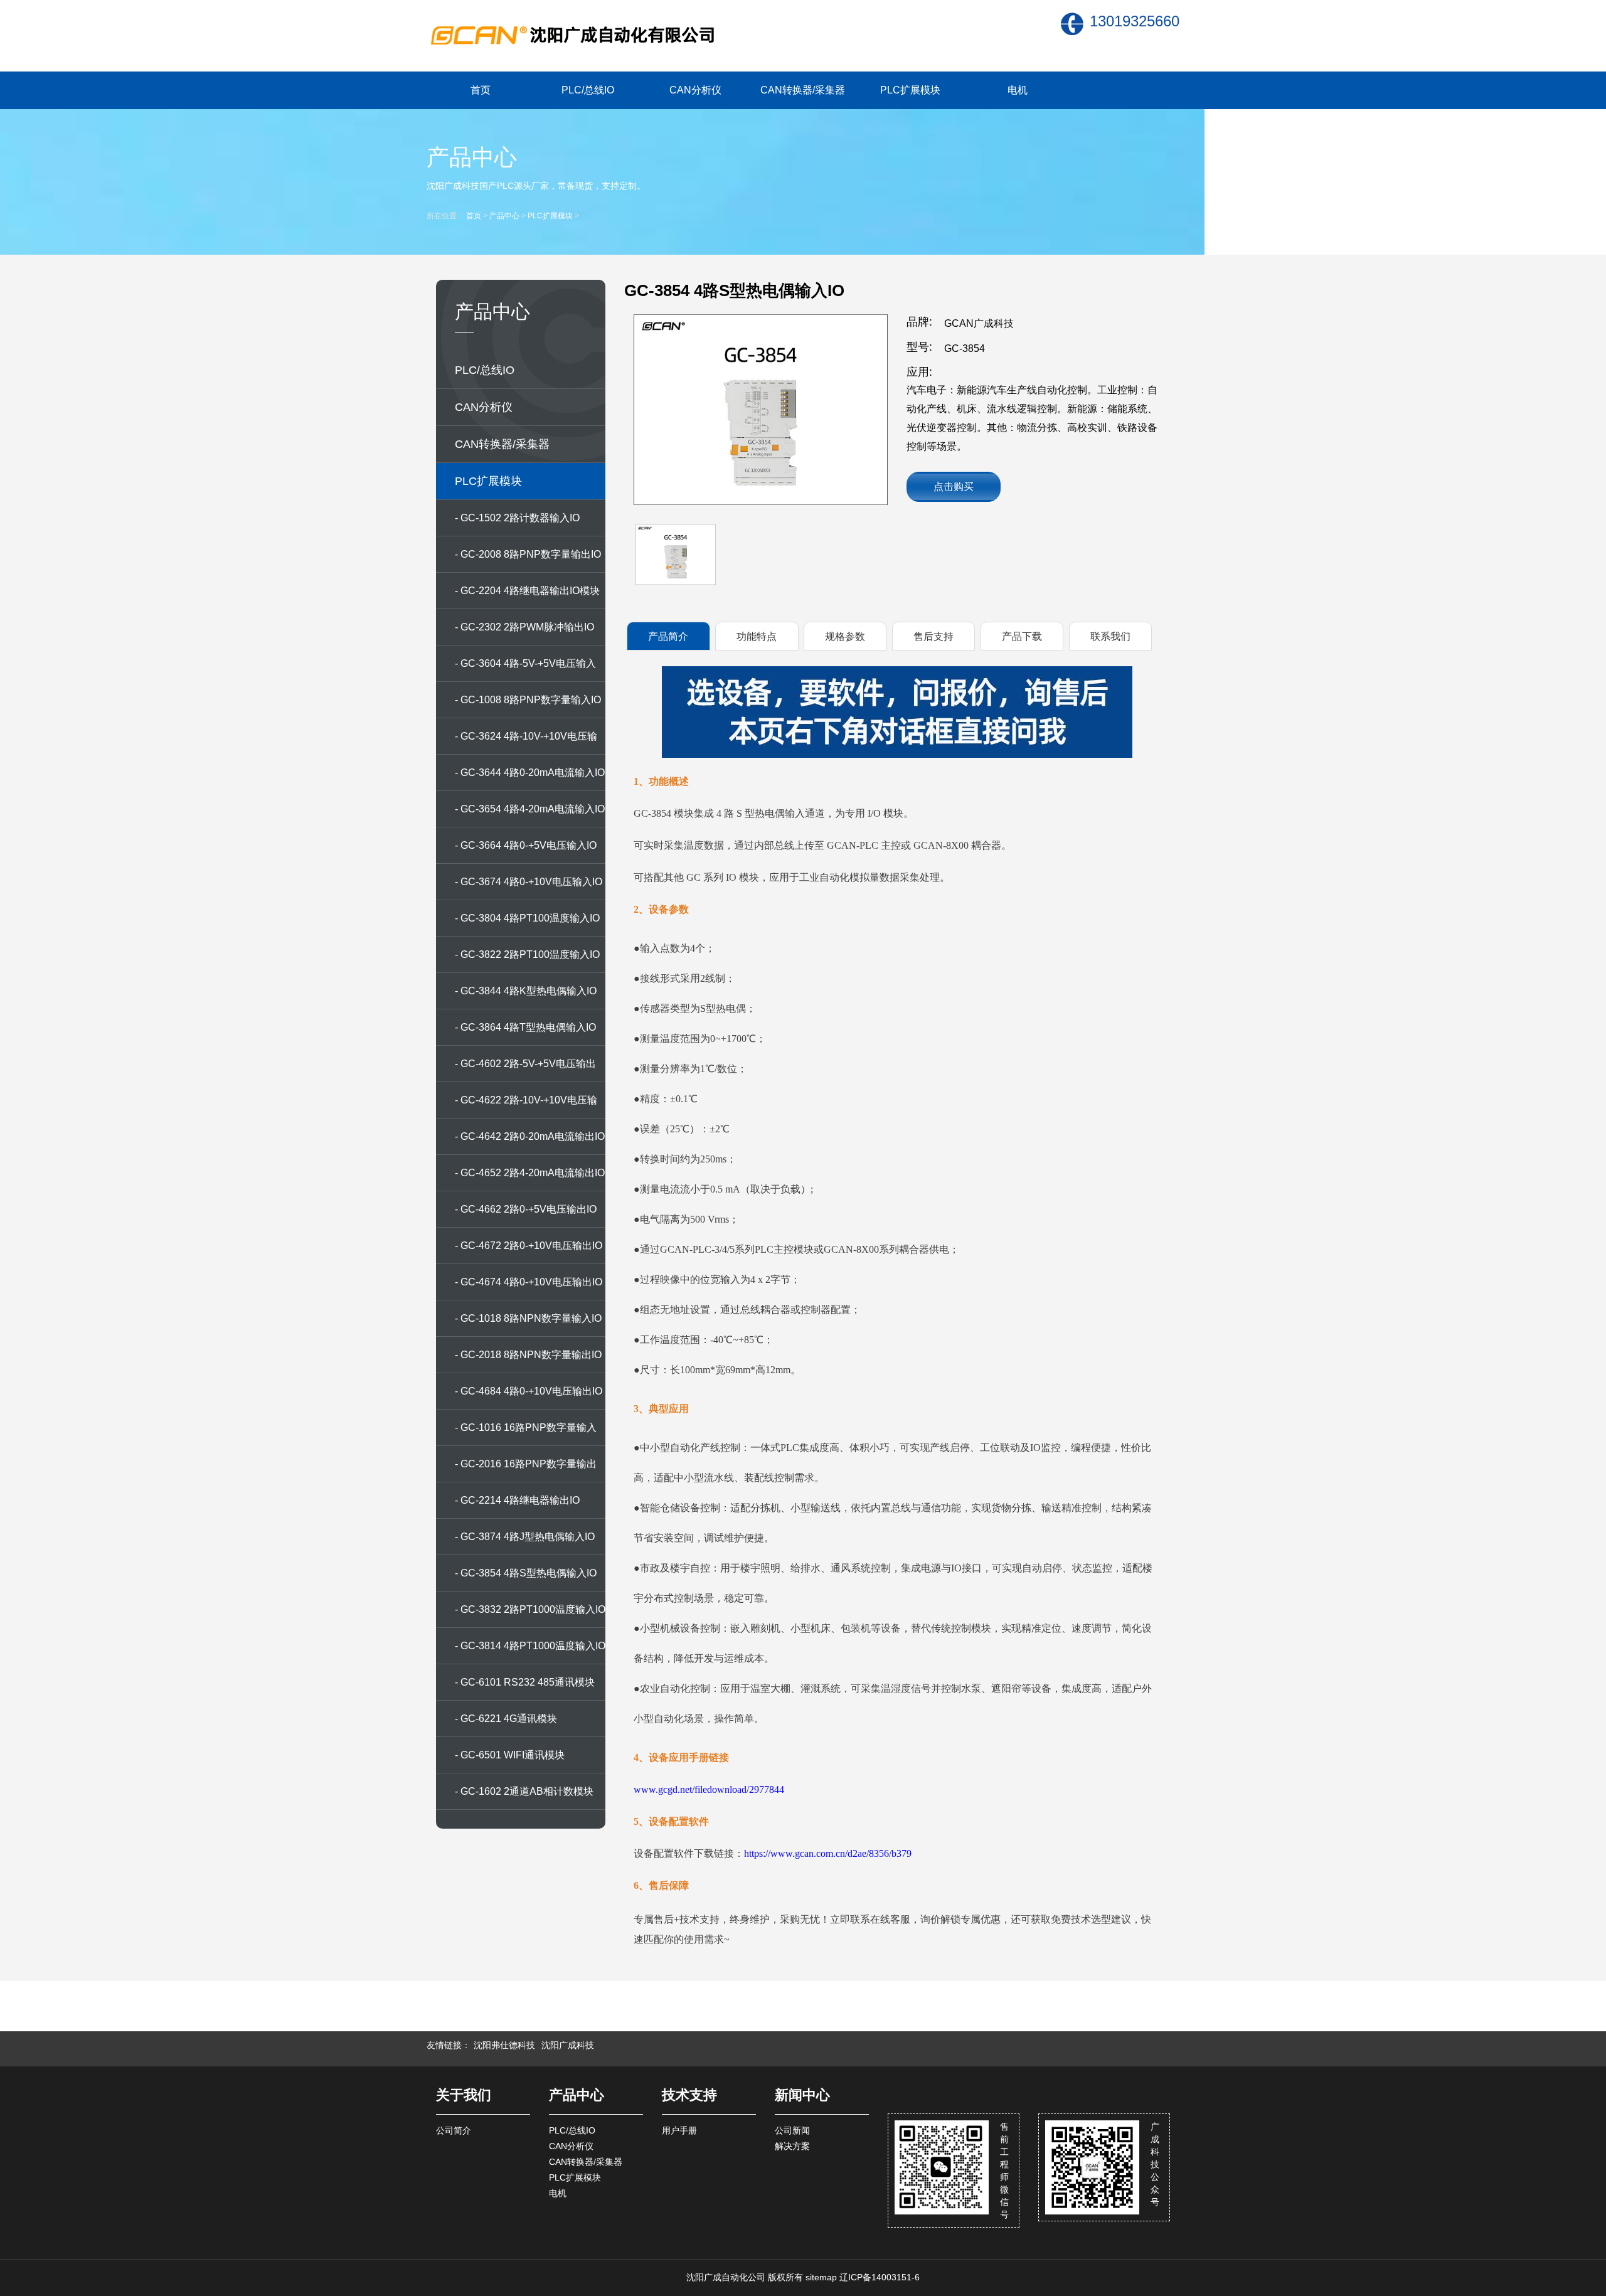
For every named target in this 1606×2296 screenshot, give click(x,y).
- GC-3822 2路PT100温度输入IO (527, 954)
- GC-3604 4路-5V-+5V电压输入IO (525, 670)
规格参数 (845, 636)
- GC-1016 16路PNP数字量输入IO (526, 1434)
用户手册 (679, 2130)
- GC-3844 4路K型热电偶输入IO (526, 991)
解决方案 (792, 2146)
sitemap (821, 2277)
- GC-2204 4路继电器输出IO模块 (527, 591)
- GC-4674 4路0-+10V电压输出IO (529, 1282)
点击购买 (954, 486)
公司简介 (454, 2130)
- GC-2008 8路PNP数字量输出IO (528, 554)
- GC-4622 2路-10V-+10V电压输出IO (526, 1107)
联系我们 (1110, 636)
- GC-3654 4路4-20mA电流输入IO (530, 809)
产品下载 (1022, 636)
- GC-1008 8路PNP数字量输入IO (528, 700)
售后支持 (933, 636)
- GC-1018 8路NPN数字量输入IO (528, 1318)
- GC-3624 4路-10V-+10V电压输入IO (526, 743)
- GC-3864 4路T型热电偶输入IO (525, 1027)
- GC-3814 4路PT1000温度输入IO (530, 1646)
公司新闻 (792, 2130)
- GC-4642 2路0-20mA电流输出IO (530, 1136)
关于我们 (464, 2095)
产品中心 (504, 216)
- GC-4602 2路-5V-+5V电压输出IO (525, 1070)
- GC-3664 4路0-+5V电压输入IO (526, 845)
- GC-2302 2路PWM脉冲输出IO (524, 627)
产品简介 (668, 636)
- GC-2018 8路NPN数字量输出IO (528, 1355)
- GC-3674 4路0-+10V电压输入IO (529, 882)
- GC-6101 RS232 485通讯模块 (525, 1682)
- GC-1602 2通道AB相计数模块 (524, 1791)
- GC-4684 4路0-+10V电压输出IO (529, 1391)
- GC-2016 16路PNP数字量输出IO (526, 1470)
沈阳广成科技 (568, 2045)
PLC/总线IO (588, 90)
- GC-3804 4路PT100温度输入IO (527, 918)
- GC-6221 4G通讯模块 (506, 1719)
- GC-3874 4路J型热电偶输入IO (525, 1537)
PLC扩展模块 (910, 90)
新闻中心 (802, 2095)
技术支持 (689, 2095)
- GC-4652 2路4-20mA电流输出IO (530, 1173)
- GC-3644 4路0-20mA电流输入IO (530, 773)
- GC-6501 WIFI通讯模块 (510, 1755)
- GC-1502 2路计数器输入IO (517, 518)
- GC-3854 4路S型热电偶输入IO (526, 1573)
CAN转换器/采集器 (803, 90)
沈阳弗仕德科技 (504, 2045)
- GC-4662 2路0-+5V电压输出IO (526, 1209)
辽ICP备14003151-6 (880, 2277)
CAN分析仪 (695, 90)
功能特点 (757, 636)
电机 (1018, 90)
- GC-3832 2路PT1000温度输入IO (530, 1609)
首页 (481, 90)
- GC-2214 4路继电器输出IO (517, 1500)
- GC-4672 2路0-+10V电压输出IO (529, 1246)
